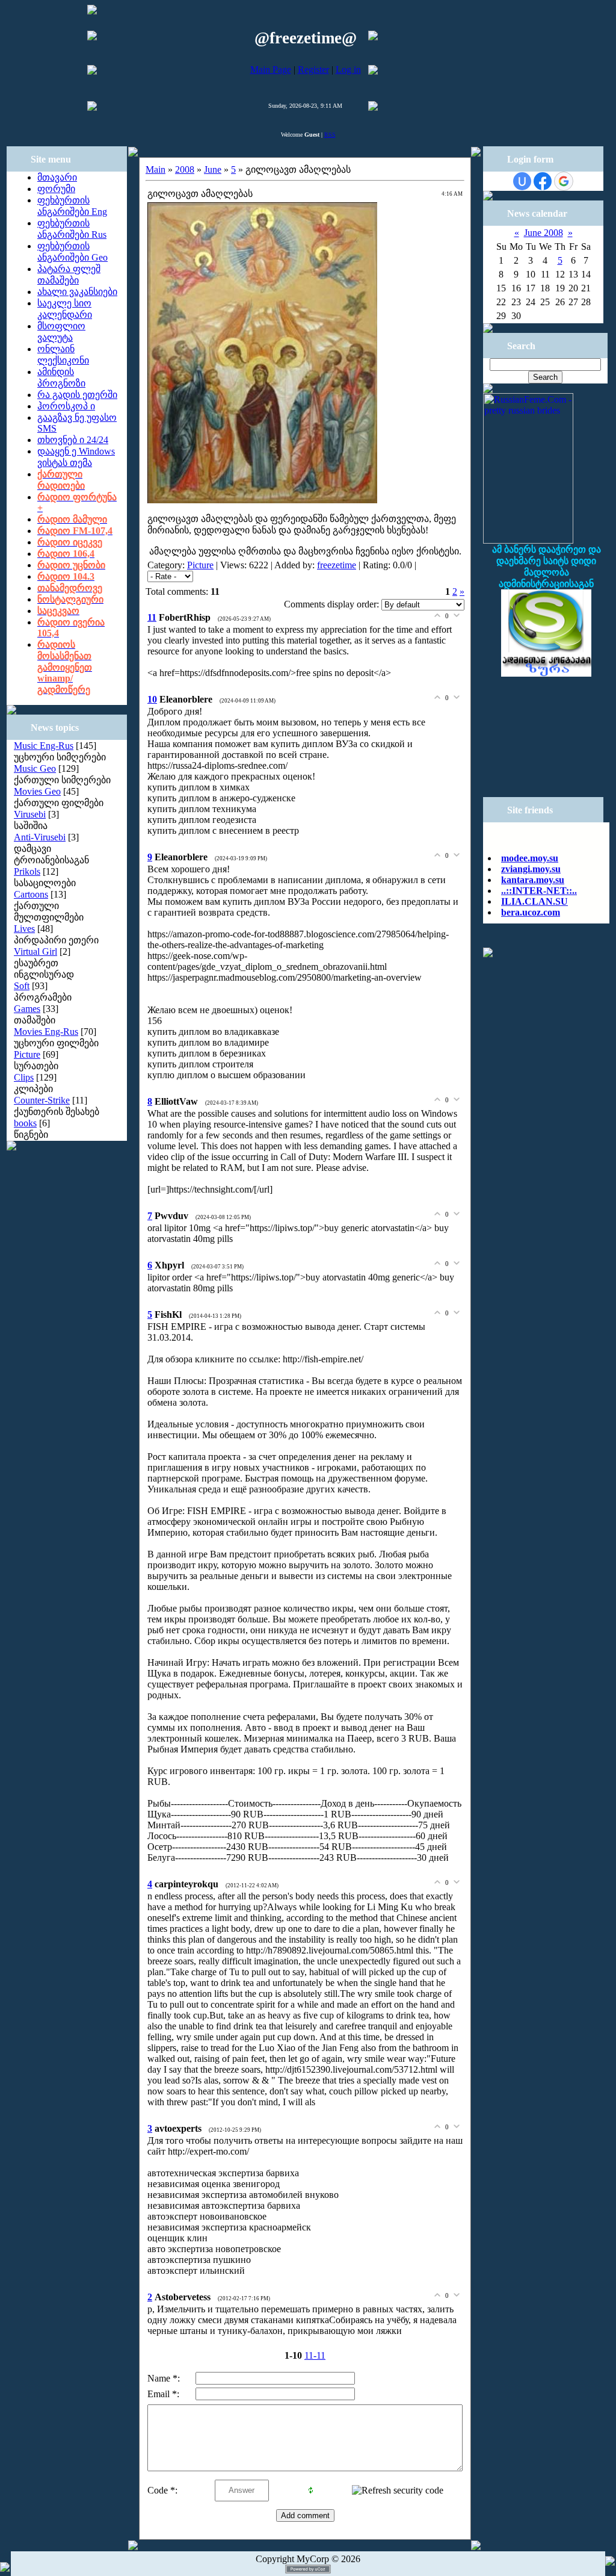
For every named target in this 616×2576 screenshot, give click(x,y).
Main (156, 169)
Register (313, 70)
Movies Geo (37, 791)
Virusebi (30, 814)
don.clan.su (524, 912)
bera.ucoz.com (531, 901)
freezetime (337, 565)
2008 (185, 169)
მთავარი (57, 177)
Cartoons (31, 894)
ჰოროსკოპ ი (66, 406)
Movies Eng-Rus (46, 1032)
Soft (22, 986)
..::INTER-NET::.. (539, 879)
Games (27, 1009)
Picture (27, 1054)
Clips (24, 1077)
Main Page (271, 70)
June (213, 169)
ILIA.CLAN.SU (534, 890)
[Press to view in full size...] (262, 500)
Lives (24, 929)
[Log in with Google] (564, 181)
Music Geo (35, 768)
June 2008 (544, 233)
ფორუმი (56, 189)
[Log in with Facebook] (543, 181)
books (25, 1123)
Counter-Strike (42, 1100)
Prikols (27, 871)
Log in (348, 70)
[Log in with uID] (522, 181)
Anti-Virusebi (40, 837)
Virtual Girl (35, 951)
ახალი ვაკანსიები (77, 292)
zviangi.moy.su (531, 858)
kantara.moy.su (533, 868)
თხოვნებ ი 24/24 (73, 440)
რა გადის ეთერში (77, 395)
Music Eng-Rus (44, 746)
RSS (330, 135)
